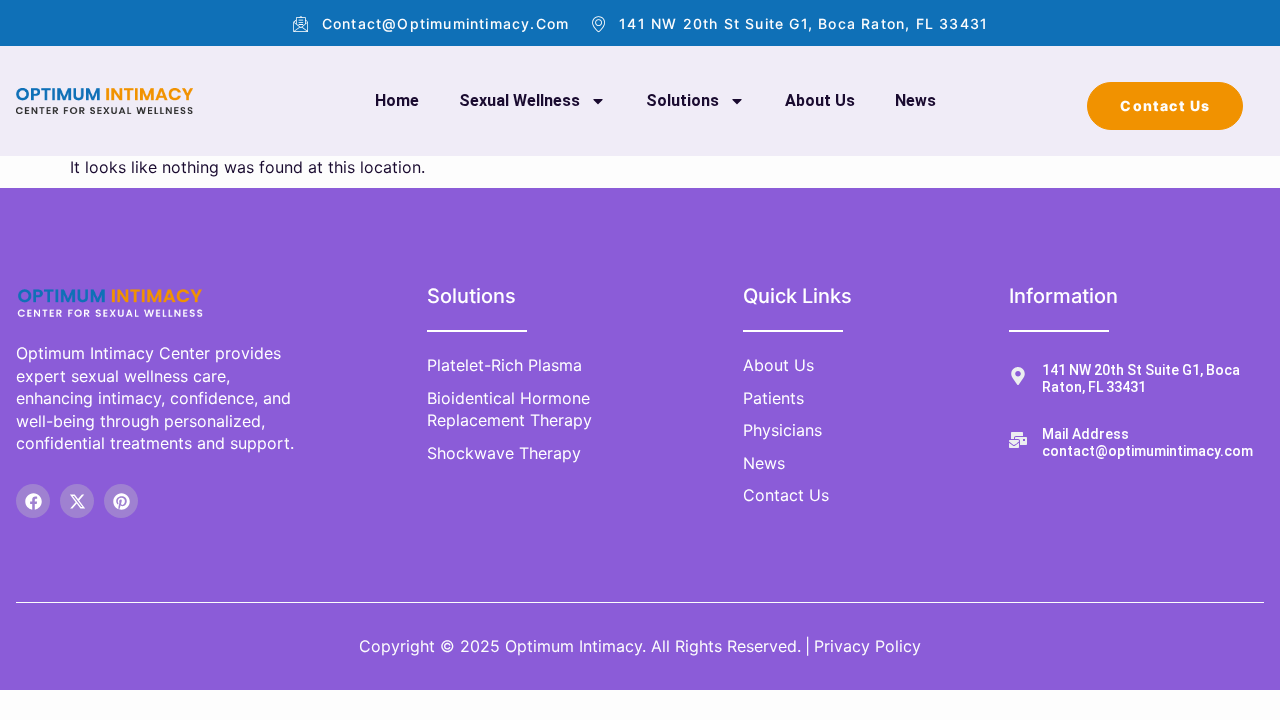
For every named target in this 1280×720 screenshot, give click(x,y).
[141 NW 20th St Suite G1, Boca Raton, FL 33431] (1018, 376)
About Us (820, 100)
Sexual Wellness (519, 100)
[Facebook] (33, 501)
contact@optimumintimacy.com (1147, 451)
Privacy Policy (867, 646)
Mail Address (1085, 434)
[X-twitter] (77, 501)
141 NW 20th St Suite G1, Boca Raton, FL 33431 (1141, 378)
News (915, 100)
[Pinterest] (121, 501)
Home (397, 100)
